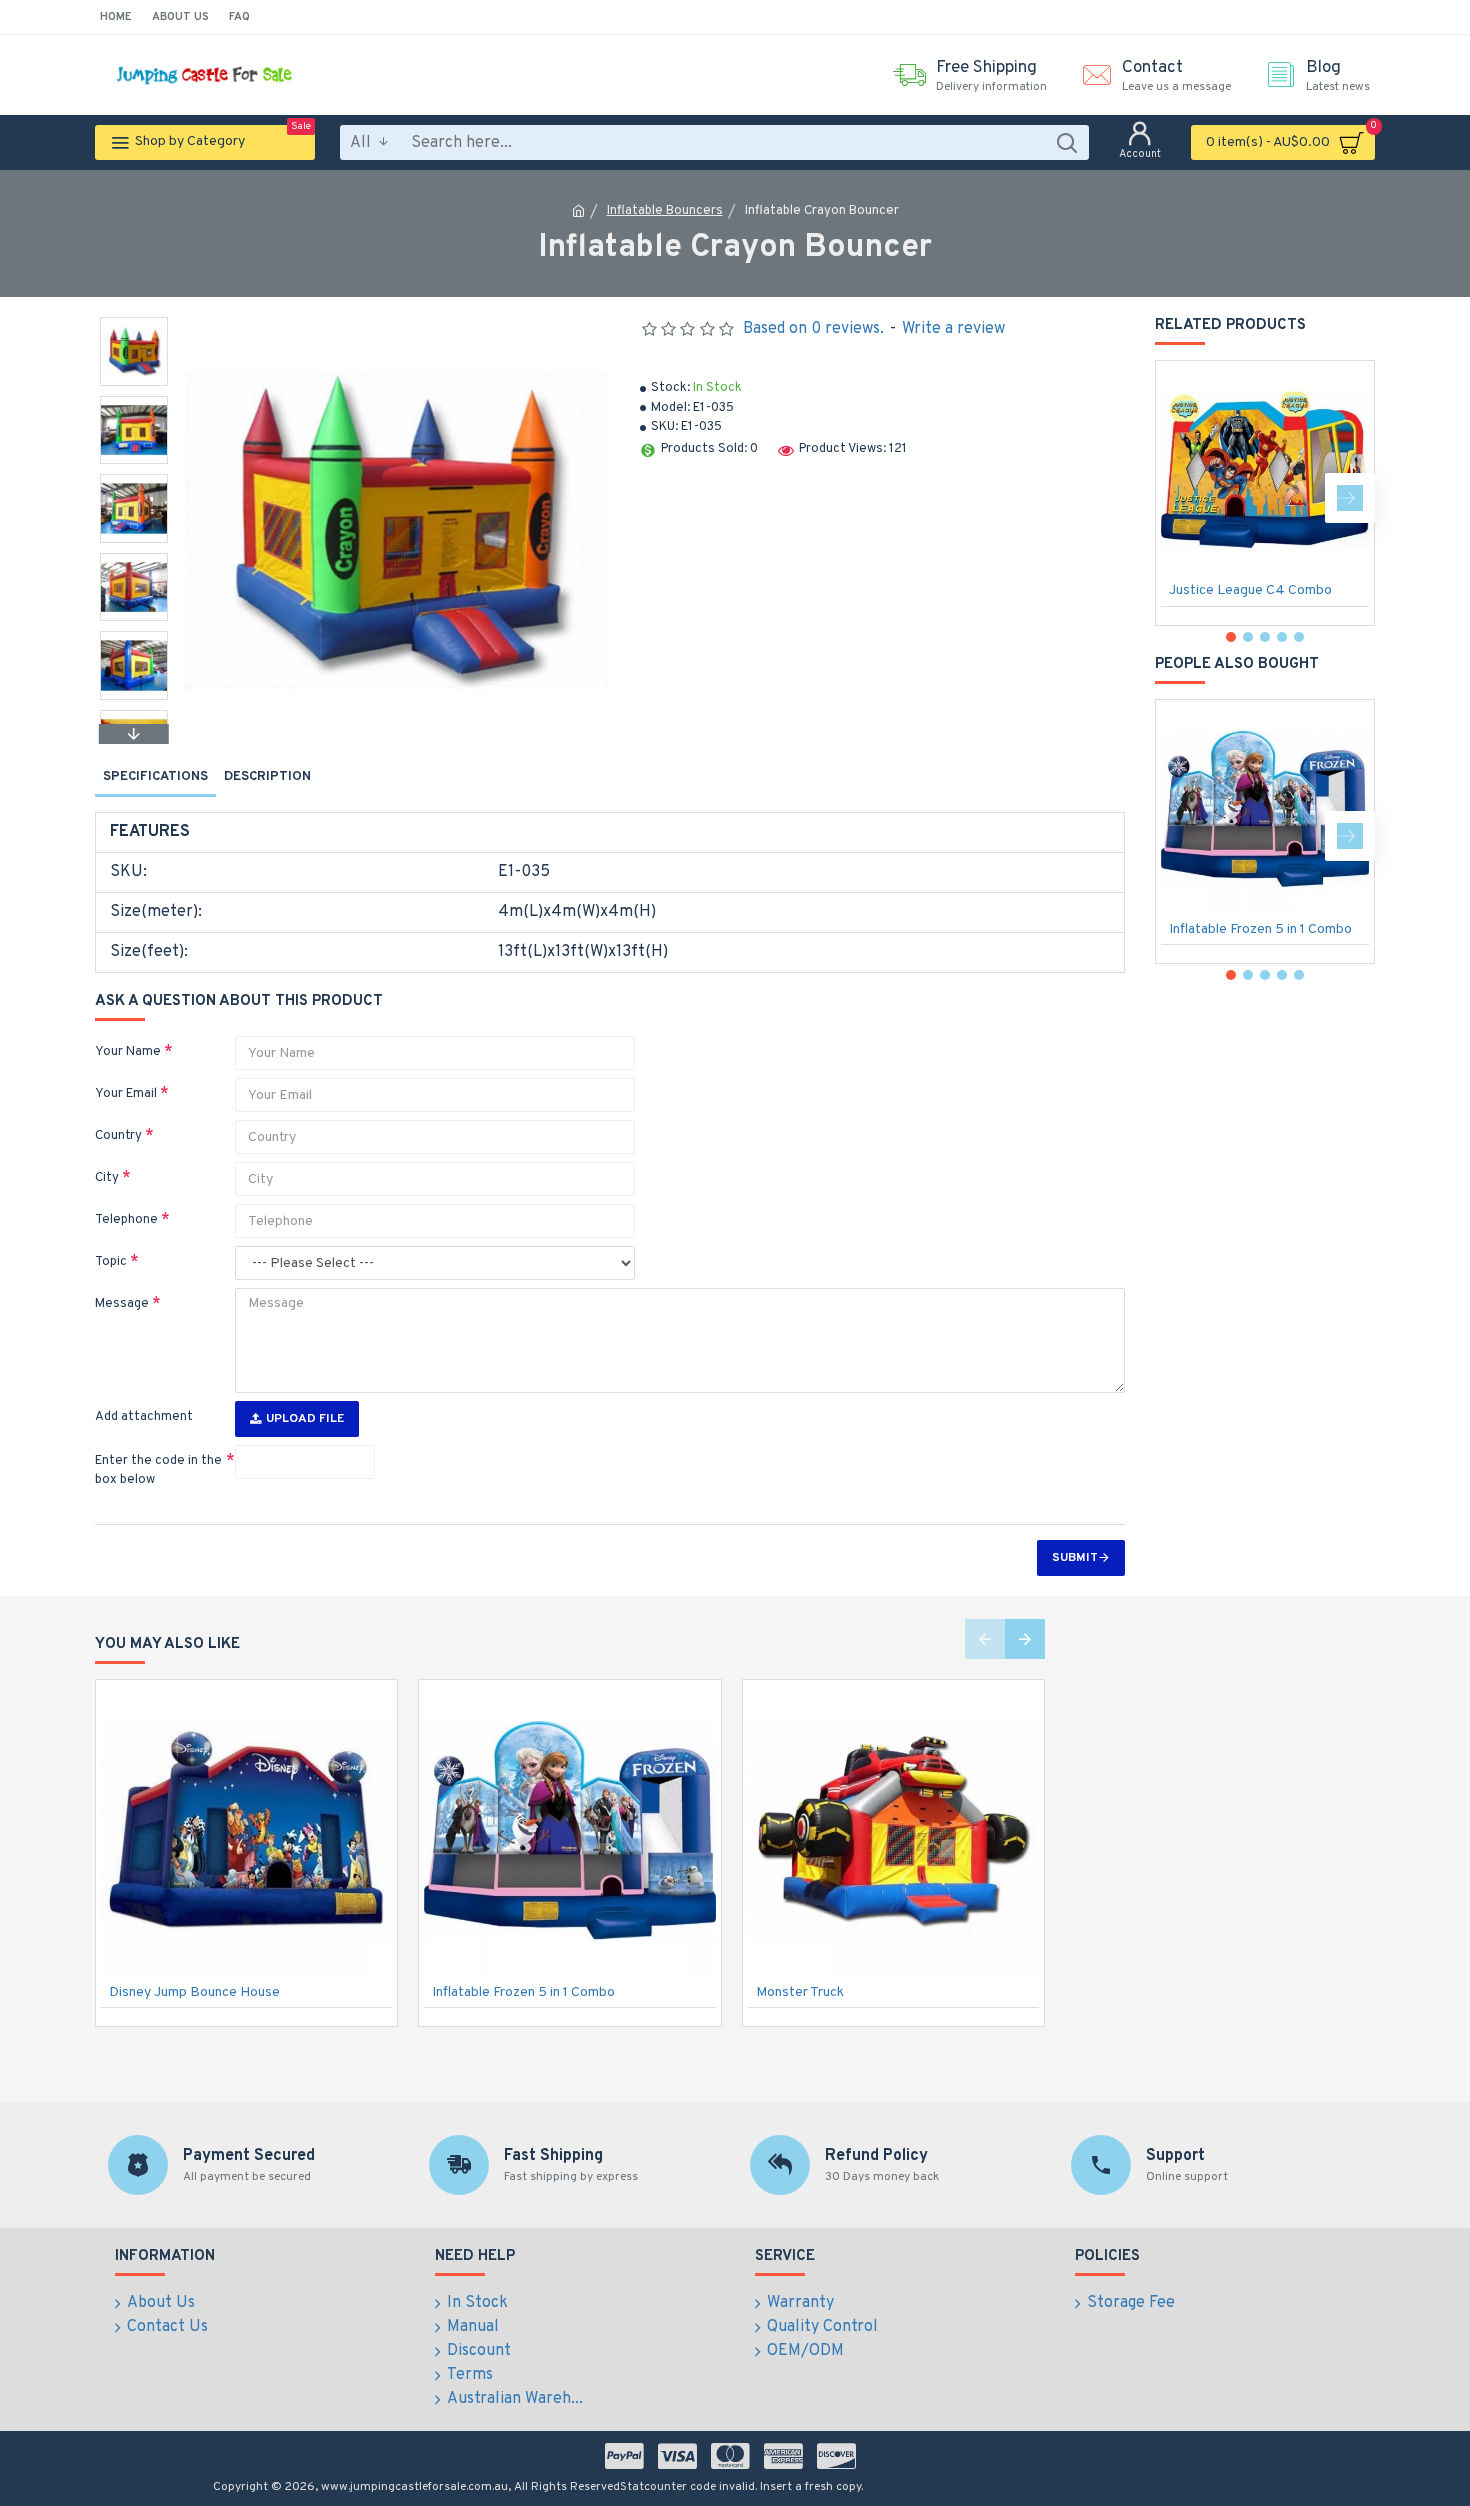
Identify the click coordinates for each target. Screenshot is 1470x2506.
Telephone (126, 1220)
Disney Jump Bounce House (194, 1992)
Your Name (128, 1052)
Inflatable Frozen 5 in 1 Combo (1260, 929)
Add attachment (144, 1417)
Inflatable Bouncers (665, 211)
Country (118, 1136)
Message (122, 1304)
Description (267, 777)
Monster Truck (800, 1992)
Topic (111, 1262)
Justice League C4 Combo (1250, 590)
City (107, 1178)
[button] (134, 322)
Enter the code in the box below (158, 1471)
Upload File (305, 1419)
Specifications (155, 777)
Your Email (126, 1094)
